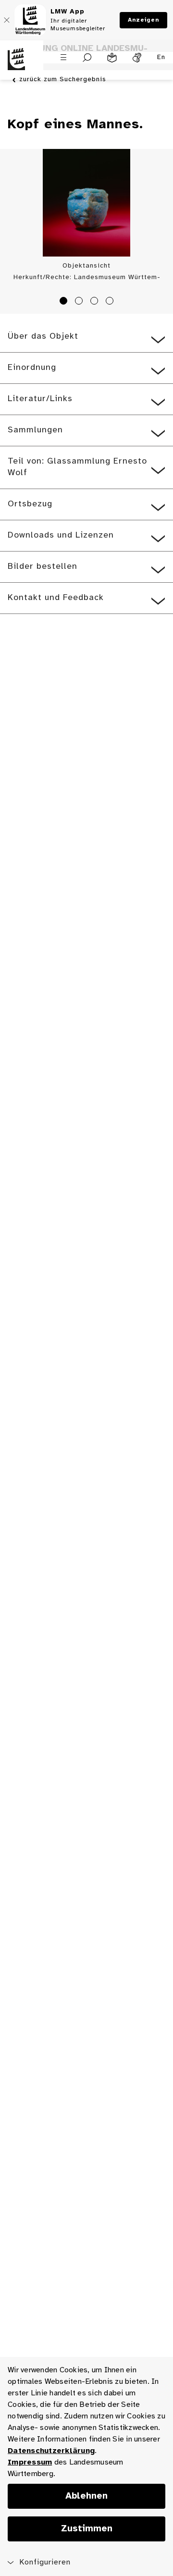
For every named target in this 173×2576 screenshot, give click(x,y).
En (161, 57)
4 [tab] (111, 302)
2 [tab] (80, 302)
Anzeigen (143, 20)
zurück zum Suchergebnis (63, 80)
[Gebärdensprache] (137, 58)
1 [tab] (65, 302)
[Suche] (87, 58)
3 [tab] (96, 302)
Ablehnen (86, 2496)
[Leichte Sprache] (112, 58)
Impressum (30, 2462)
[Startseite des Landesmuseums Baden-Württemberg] (22, 65)
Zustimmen (87, 2529)
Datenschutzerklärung (51, 2451)
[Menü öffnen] (63, 57)
